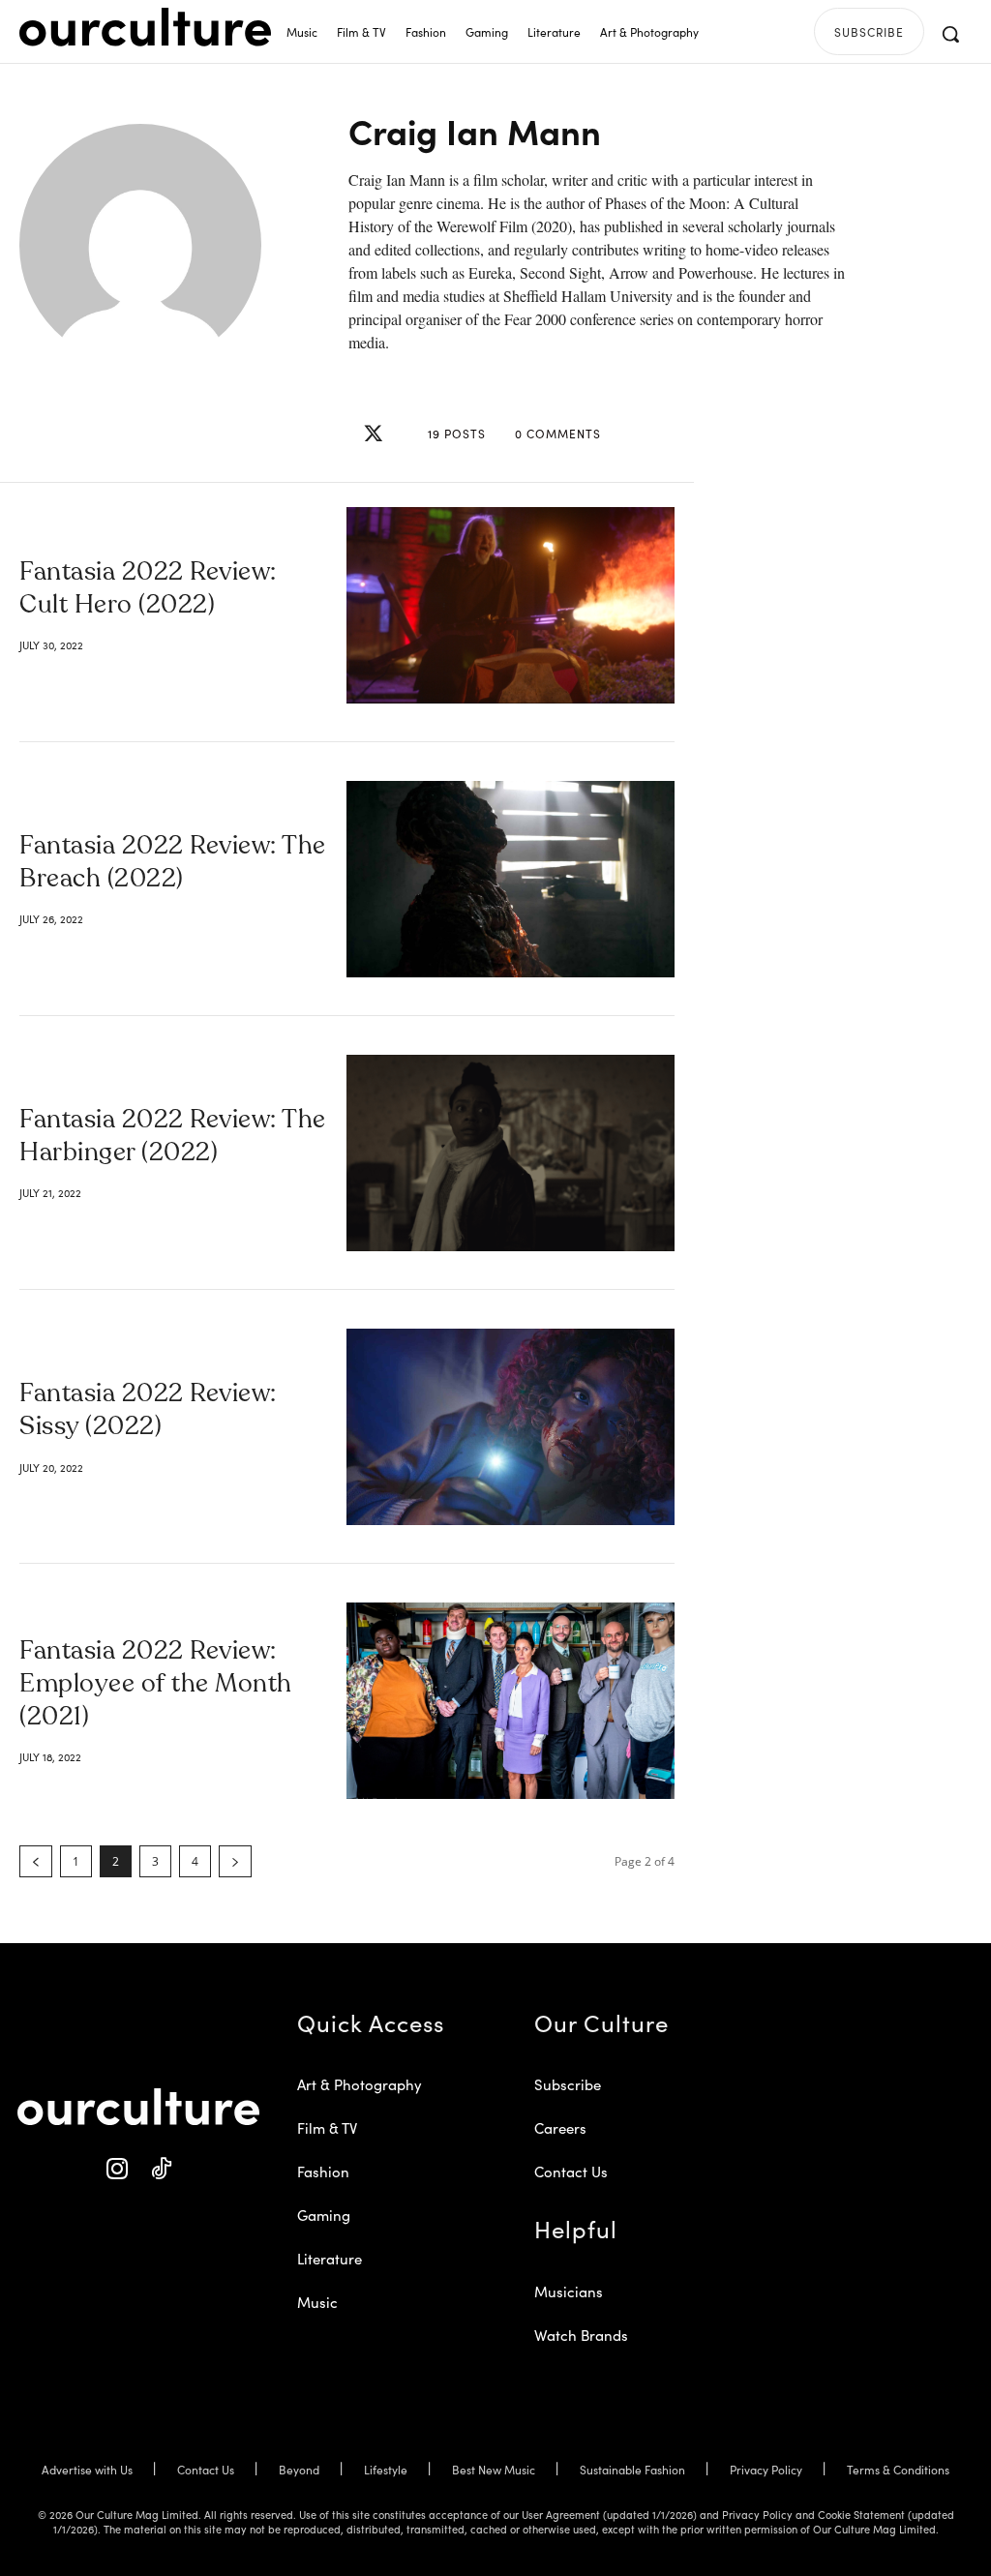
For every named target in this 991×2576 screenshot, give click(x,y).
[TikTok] (160, 2169)
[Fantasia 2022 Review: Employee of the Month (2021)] (510, 1701)
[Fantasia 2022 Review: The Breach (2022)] (510, 879)
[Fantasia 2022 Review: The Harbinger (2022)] (510, 1153)
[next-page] (235, 1861)
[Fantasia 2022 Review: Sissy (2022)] (510, 1427)
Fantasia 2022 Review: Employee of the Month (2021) (156, 1685)
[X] (374, 434)
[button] (950, 34)
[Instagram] (117, 2169)
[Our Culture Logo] (145, 27)
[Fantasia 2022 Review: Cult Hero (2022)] (510, 605)
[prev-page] (36, 1861)
